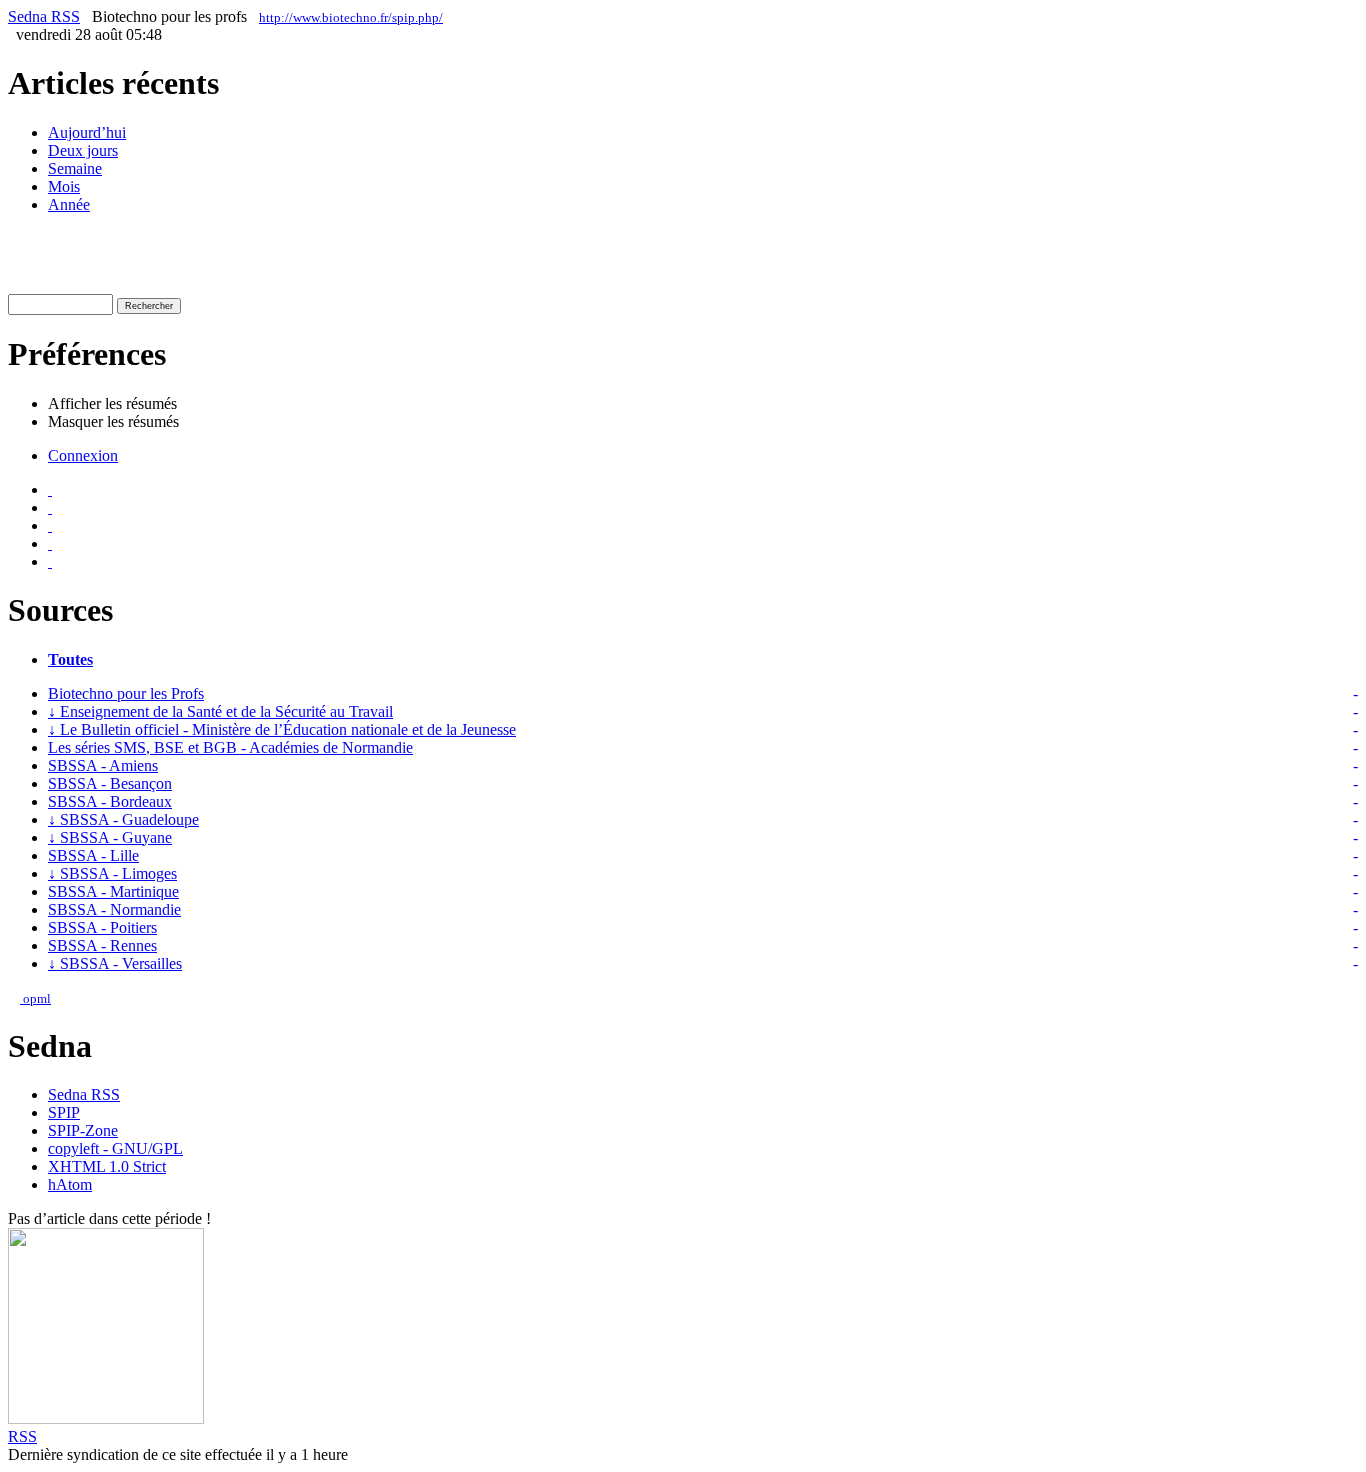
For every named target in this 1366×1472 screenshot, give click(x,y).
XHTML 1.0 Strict (107, 1166)
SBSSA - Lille (93, 855)
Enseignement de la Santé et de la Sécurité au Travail (220, 711)
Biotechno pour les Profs (126, 693)
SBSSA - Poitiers (102, 927)
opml (35, 998)
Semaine (75, 168)
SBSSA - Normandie (114, 909)
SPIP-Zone (83, 1130)
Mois (64, 186)
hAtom (70, 1184)
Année (69, 204)
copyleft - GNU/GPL (115, 1148)
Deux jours (83, 150)
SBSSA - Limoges (112, 873)
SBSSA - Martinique (113, 891)
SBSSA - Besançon (110, 783)
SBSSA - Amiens (103, 765)
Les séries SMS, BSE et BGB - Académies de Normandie (230, 747)
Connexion (83, 455)
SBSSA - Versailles (115, 963)
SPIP (64, 1112)
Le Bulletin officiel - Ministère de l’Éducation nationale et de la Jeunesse (282, 729)
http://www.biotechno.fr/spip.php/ (351, 17)
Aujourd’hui (87, 132)
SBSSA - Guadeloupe (123, 819)
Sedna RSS (44, 16)
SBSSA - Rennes (102, 945)
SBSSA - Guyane (110, 837)
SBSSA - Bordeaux (110, 801)
